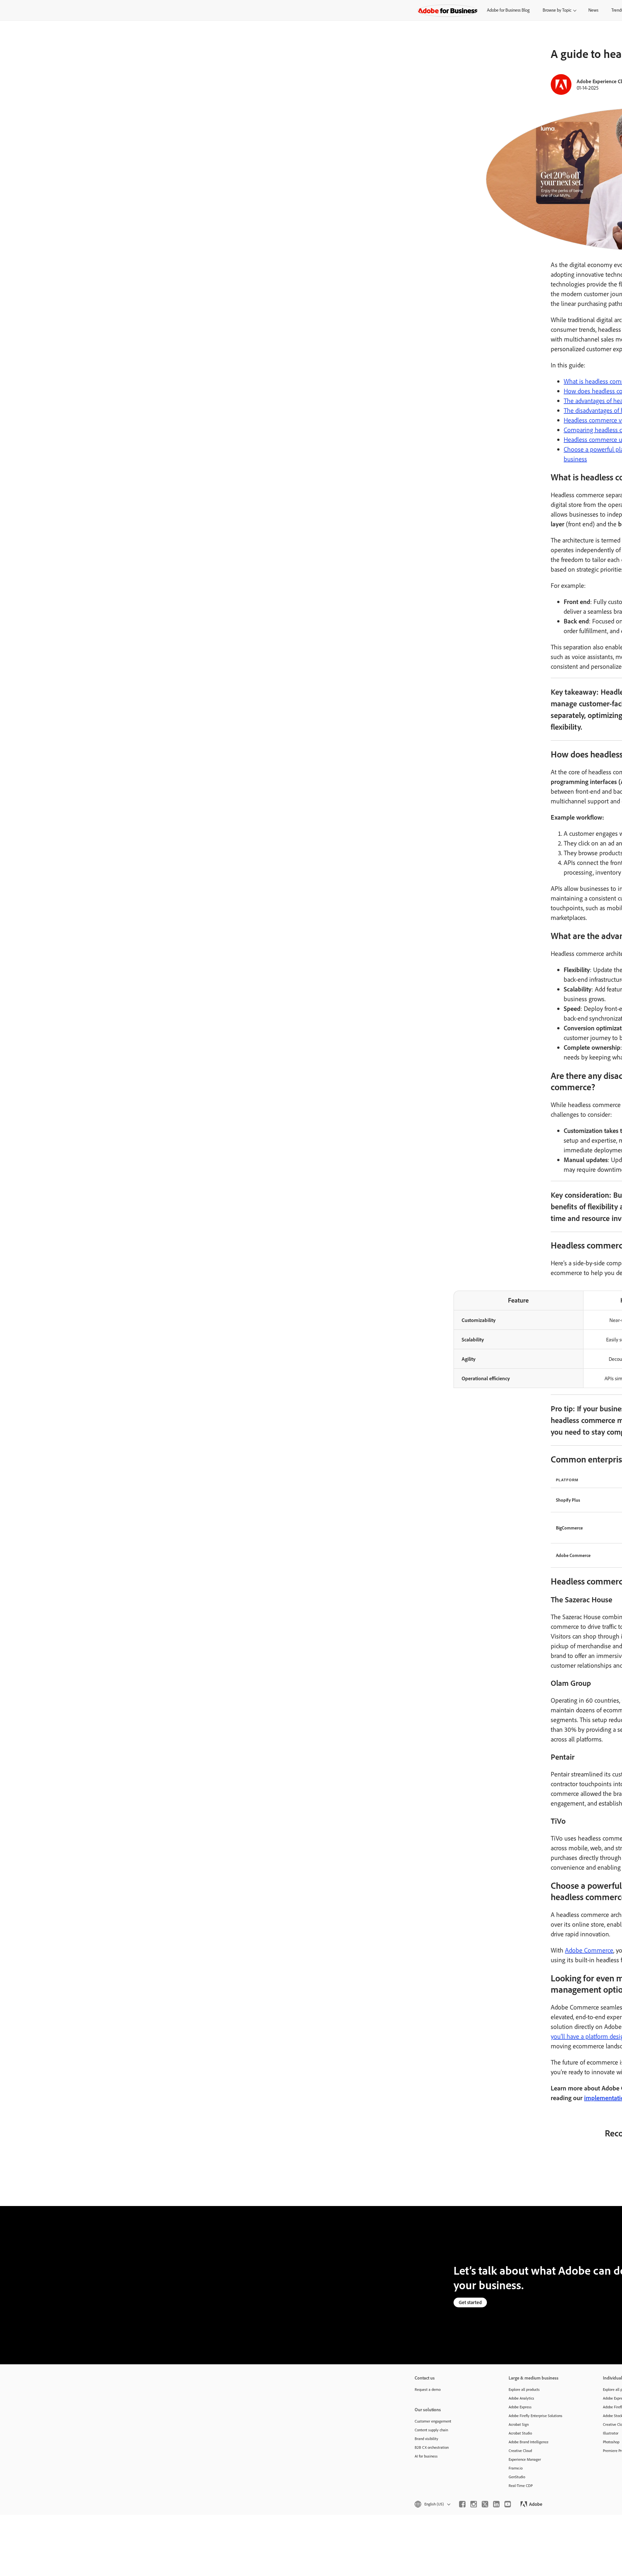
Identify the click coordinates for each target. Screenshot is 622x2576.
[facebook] (462, 2504)
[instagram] (474, 2504)
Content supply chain (431, 2430)
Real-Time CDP (521, 2486)
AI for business (426, 2456)
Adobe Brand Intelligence (529, 2442)
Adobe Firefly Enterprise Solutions (536, 2416)
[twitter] (485, 2504)
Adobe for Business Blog (508, 10)
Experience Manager (525, 2459)
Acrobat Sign (519, 2424)
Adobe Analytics (521, 2398)
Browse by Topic (557, 10)
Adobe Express (520, 2407)
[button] (432, 2504)
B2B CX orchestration (432, 2447)
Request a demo (428, 2389)
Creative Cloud (520, 2451)
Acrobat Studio (520, 2433)
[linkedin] (496, 2504)
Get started (470, 2302)
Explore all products (524, 2389)
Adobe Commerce (589, 1950)
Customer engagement (433, 2421)
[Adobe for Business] (448, 10)
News (593, 10)
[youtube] (508, 2504)
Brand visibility (426, 2439)
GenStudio (517, 2477)
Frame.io (516, 2468)
